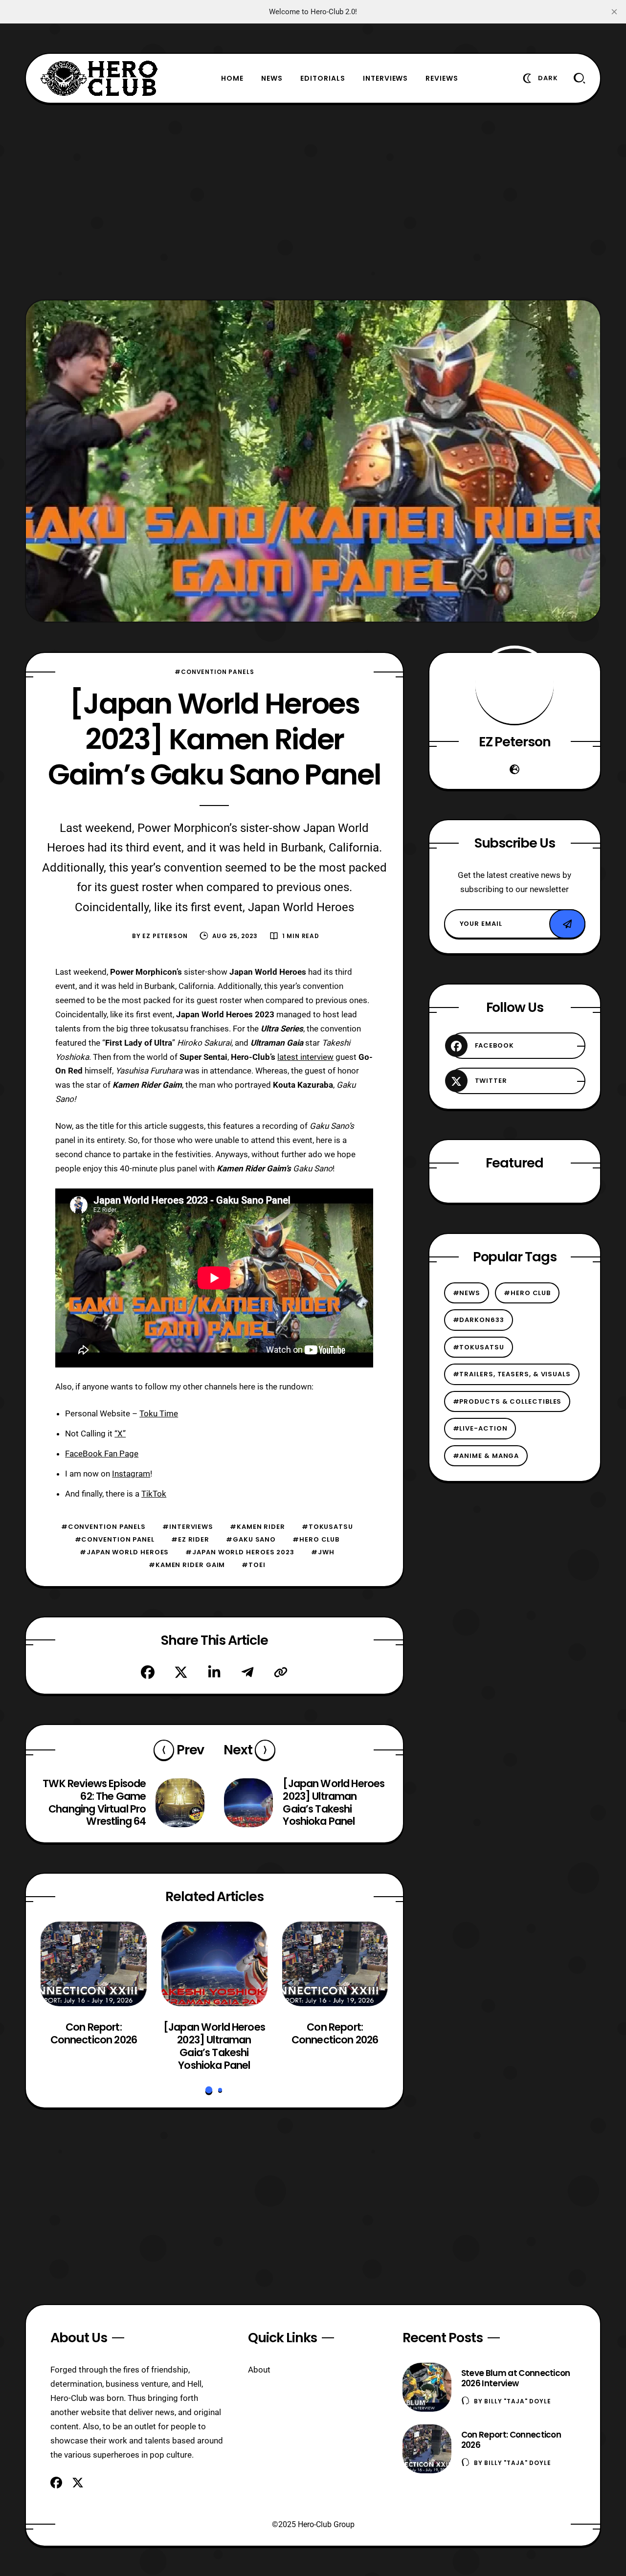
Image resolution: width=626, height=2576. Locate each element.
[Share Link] (281, 1672)
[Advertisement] (313, 202)
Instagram (131, 1474)
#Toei (254, 1565)
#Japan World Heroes (124, 1552)
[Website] (514, 769)
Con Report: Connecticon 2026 (94, 2034)
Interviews (386, 78)
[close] (614, 12)
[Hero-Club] (99, 78)
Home (232, 78)
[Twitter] (181, 1672)
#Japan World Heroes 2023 (240, 1552)
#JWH (323, 1552)
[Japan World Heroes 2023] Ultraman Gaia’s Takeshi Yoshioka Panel (214, 2046)
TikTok (154, 1494)
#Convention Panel (115, 1539)
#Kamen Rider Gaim (187, 1565)
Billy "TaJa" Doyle (517, 2401)
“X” (120, 1434)
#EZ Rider (190, 1539)
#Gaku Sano (251, 1539)
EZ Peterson (165, 936)
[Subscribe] (567, 924)
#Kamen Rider (257, 1527)
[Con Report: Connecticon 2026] (94, 1964)
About (259, 2370)
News (272, 78)
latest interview (305, 1057)
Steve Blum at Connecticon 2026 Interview (516, 2378)
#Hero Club (316, 1539)
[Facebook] (148, 1672)
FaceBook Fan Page (102, 1454)
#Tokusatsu (327, 1527)
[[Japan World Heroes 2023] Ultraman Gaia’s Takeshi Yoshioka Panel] (214, 1964)
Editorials (323, 78)
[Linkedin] (214, 1672)
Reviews (442, 78)
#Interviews (188, 1527)
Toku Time (159, 1413)
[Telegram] (247, 1672)
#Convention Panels (214, 672)
